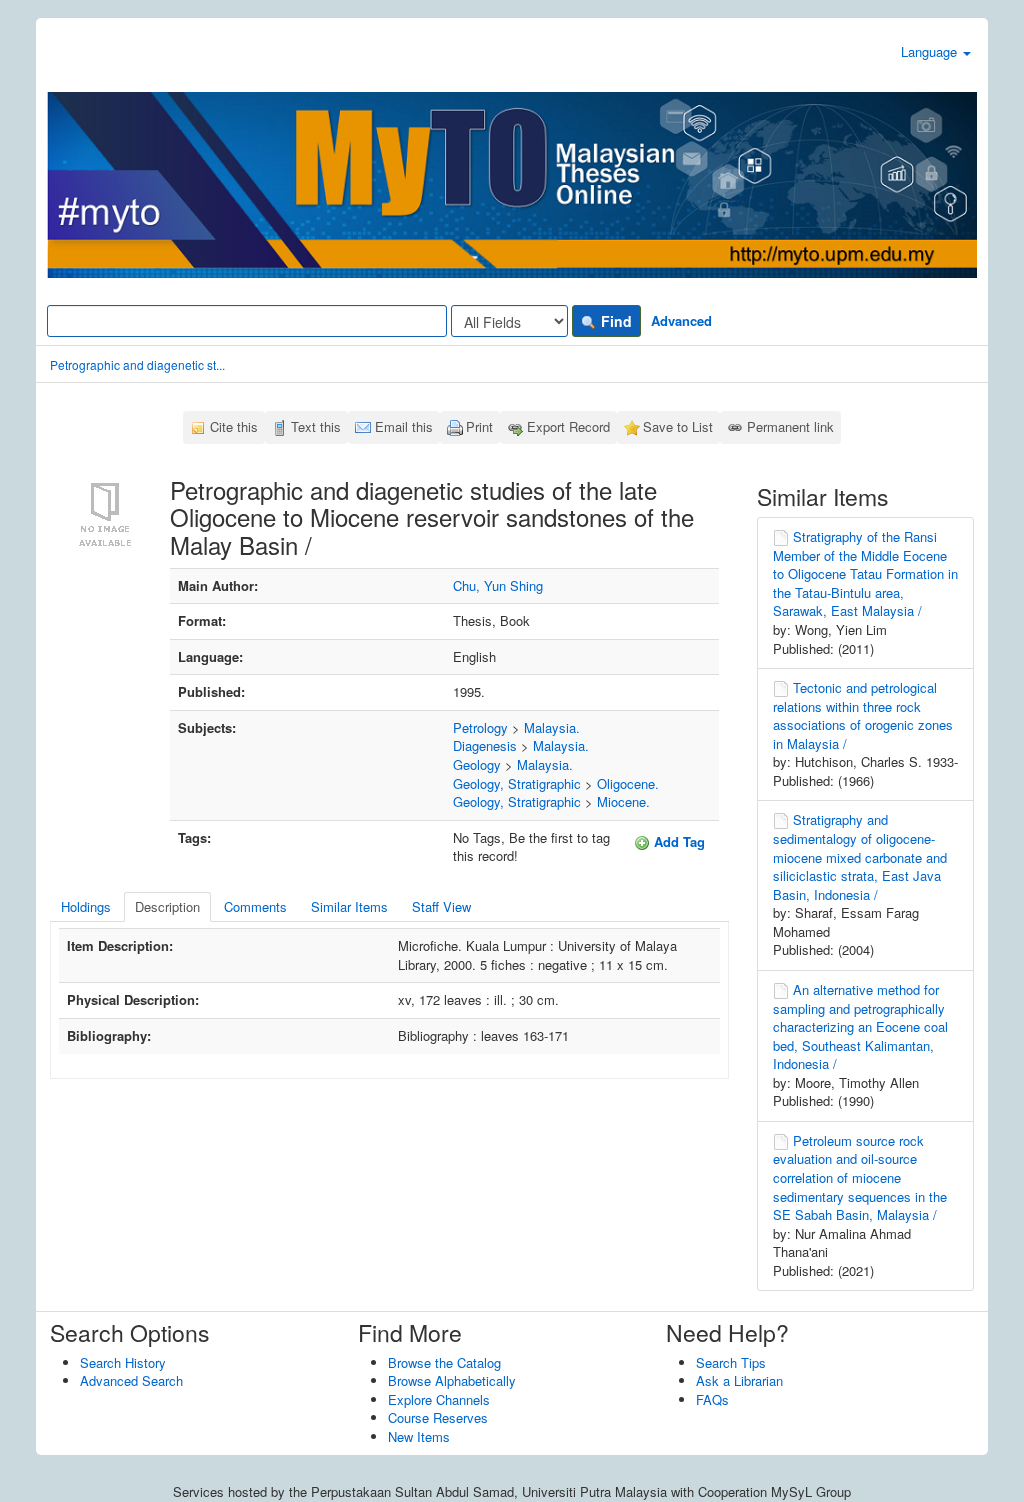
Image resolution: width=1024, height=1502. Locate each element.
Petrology (480, 727)
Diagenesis (485, 745)
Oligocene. (628, 783)
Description (167, 906)
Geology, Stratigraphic (517, 783)
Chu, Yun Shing (498, 585)
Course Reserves (438, 1417)
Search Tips (731, 1362)
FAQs (712, 1399)
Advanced (681, 320)
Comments (255, 906)
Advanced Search (131, 1380)
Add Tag (677, 841)
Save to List (678, 426)
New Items (419, 1436)
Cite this (234, 426)
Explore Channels (439, 1399)
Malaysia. (552, 727)
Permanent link (790, 426)
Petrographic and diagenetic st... (137, 364)
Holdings (86, 906)
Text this (316, 426)
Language (931, 51)
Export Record (568, 426)
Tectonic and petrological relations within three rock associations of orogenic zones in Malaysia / (863, 715)
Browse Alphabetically (452, 1380)
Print (479, 426)
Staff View (441, 906)
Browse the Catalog (444, 1362)
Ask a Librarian (739, 1380)
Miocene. (623, 801)
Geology (477, 764)
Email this (404, 426)
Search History (123, 1362)
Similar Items (349, 906)
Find (614, 321)
